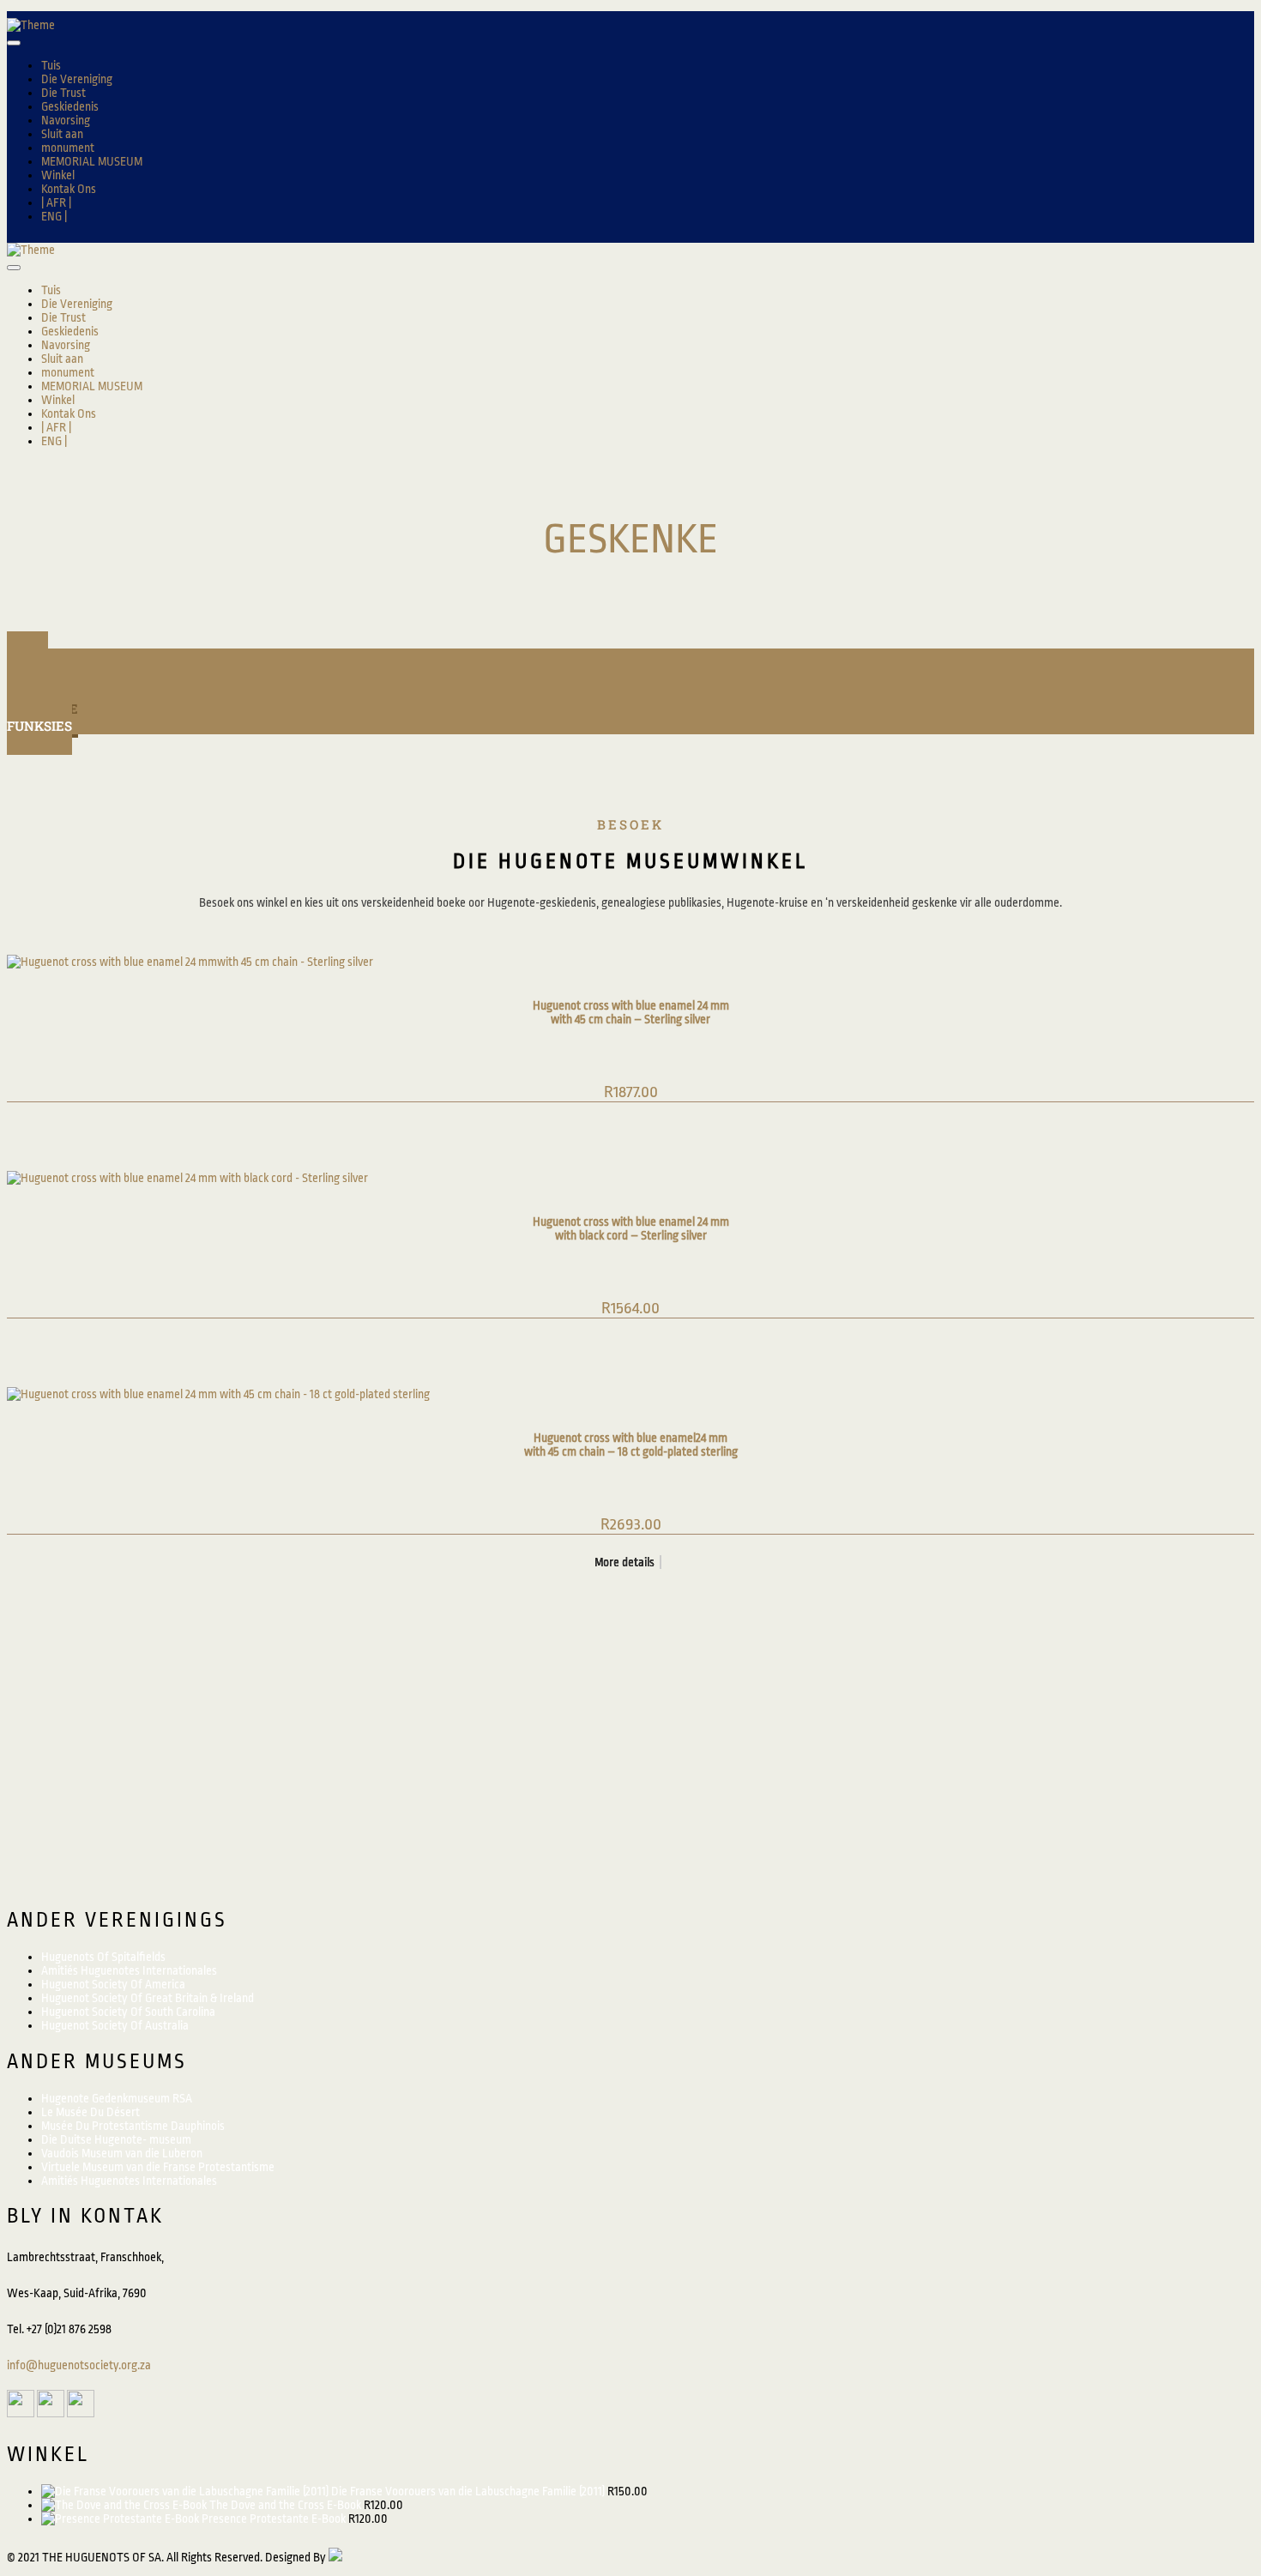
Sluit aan (62, 134)
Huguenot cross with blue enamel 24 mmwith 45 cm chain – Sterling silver (631, 1012)
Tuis (51, 65)
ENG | (54, 216)
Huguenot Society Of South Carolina (128, 2012)
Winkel (58, 175)
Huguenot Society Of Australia (115, 2025)
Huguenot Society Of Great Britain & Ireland (148, 1998)
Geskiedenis (70, 106)
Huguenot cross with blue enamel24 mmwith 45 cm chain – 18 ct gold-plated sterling (631, 1445)
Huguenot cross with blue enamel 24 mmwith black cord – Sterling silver (631, 1228)
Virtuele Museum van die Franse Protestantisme (158, 2167)
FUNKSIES (39, 726)
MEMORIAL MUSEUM (92, 161)
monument (68, 148)
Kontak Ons (69, 189)
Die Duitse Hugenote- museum (116, 2139)
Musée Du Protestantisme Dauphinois (133, 2126)
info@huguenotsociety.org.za (79, 2365)
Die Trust (63, 93)
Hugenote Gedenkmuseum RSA (117, 2098)
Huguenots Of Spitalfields (103, 1957)
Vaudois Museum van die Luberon (122, 2153)
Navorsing (66, 120)
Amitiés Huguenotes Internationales (129, 1970)
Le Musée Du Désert (91, 2112)
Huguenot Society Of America (113, 1984)
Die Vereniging (77, 79)
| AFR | (56, 202)
